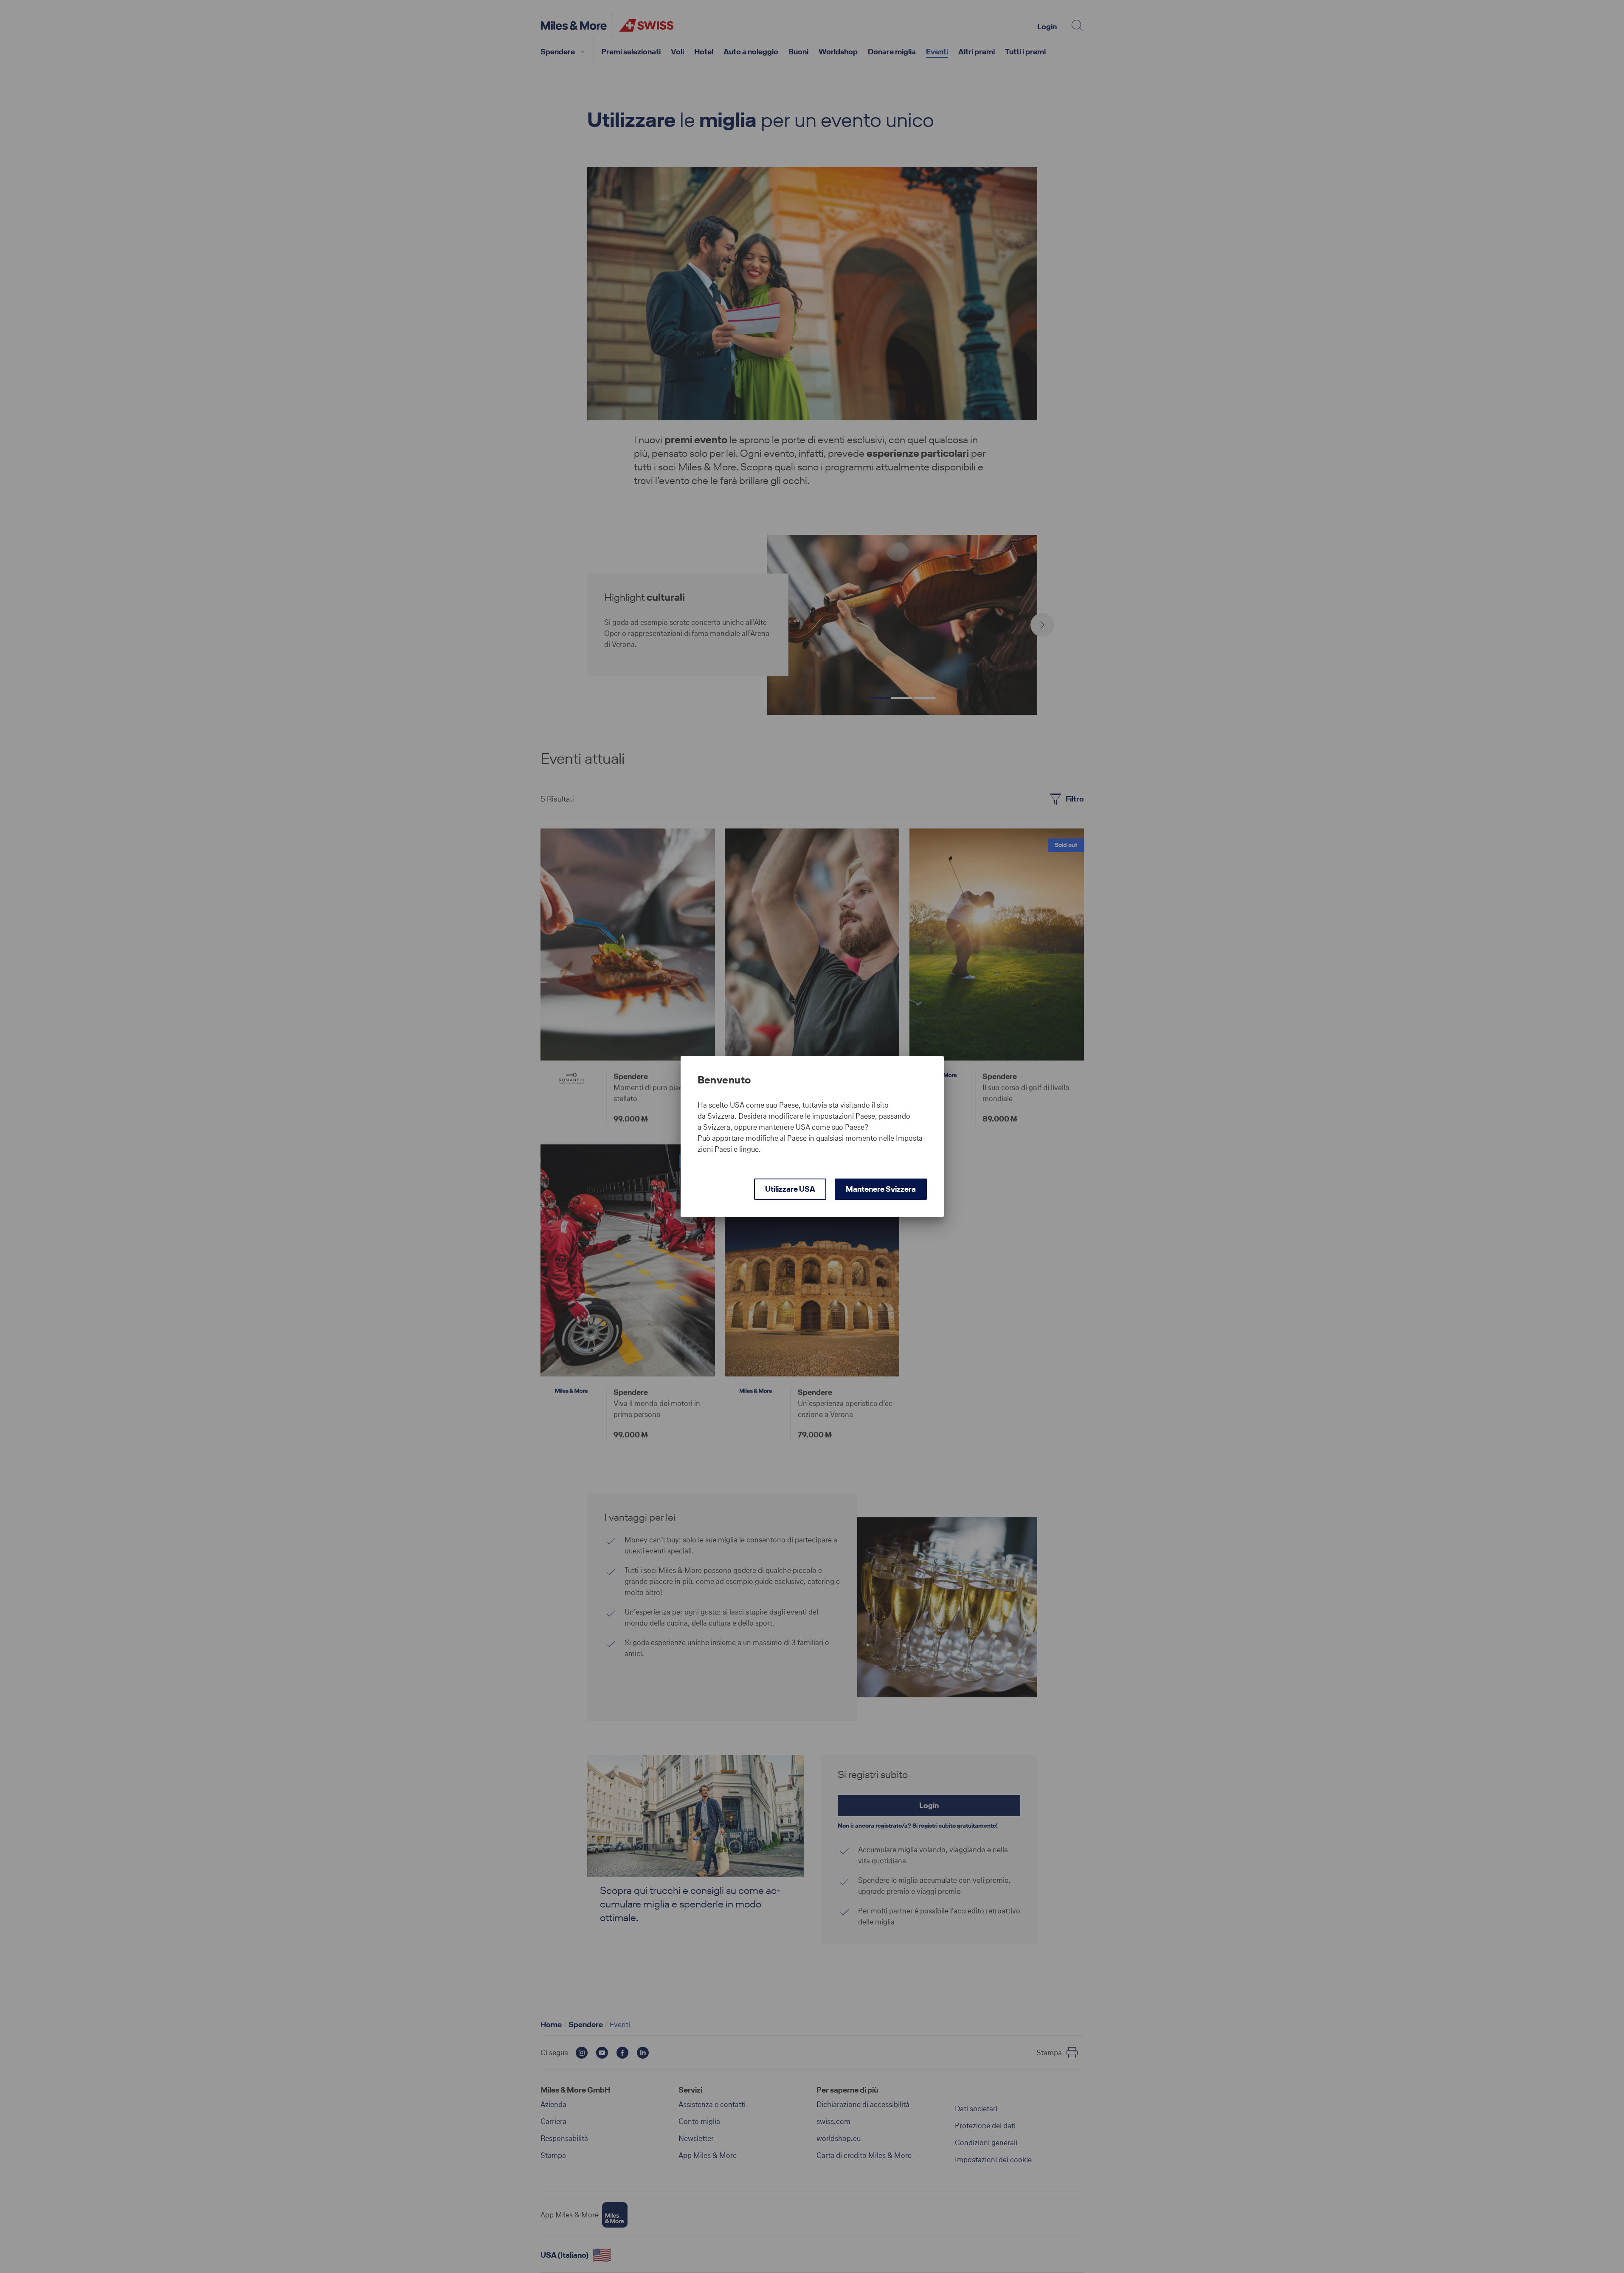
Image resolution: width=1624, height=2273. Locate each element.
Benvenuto (724, 1080)
